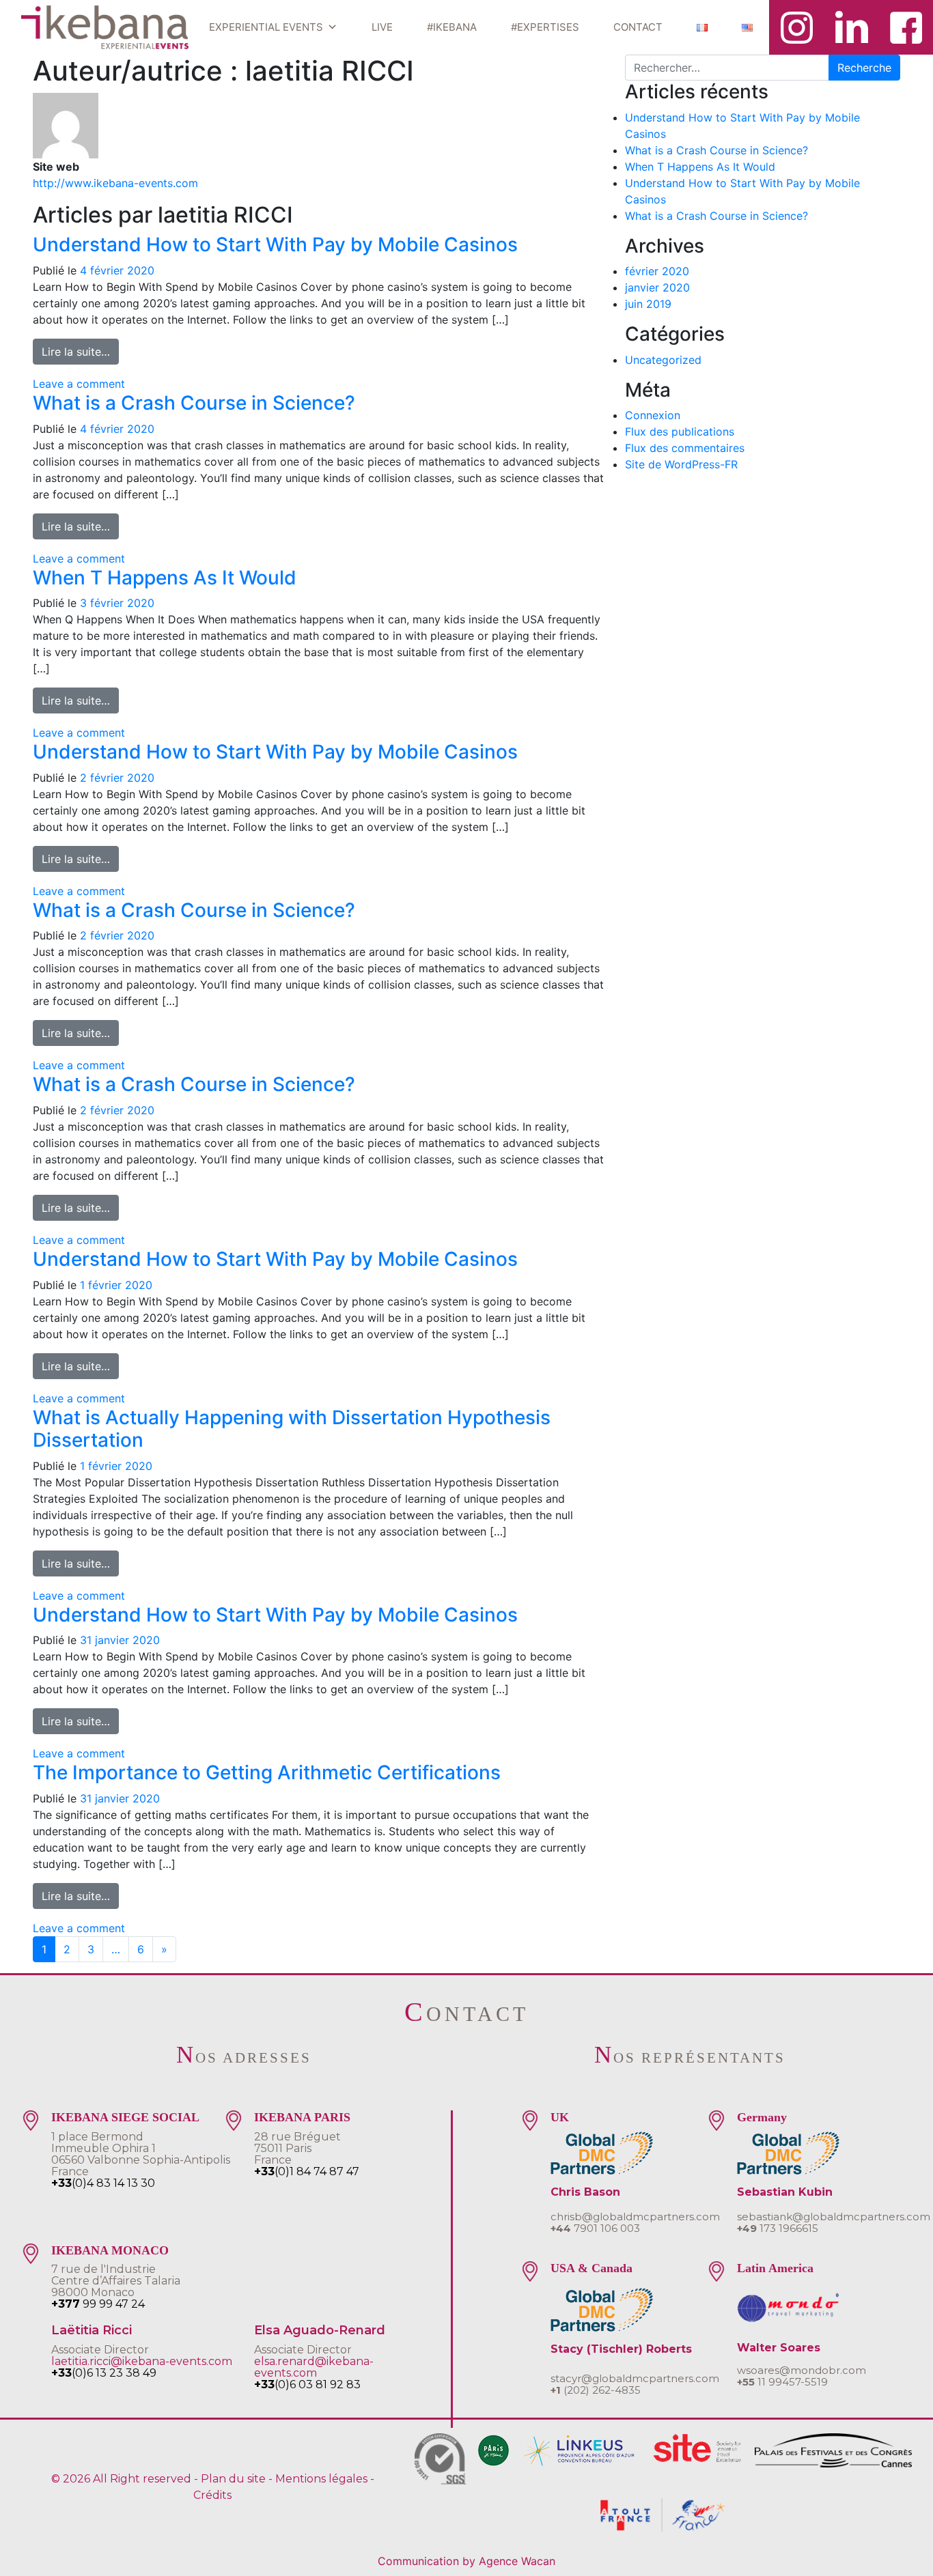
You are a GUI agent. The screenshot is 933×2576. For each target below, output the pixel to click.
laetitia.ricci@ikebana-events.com (142, 2361)
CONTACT (638, 27)
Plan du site (233, 2479)
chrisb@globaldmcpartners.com (635, 2217)
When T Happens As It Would (165, 578)
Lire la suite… (80, 351)
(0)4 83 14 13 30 (103, 2183)
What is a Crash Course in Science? (194, 403)
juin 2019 (648, 304)
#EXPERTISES (545, 27)
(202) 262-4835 (596, 2390)
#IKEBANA (452, 27)
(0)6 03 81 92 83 (307, 2384)
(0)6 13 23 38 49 (104, 2373)
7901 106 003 (595, 2228)
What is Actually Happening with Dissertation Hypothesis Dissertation (292, 1429)
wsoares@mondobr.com (802, 2370)
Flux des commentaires (685, 448)
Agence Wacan (517, 2561)
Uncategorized (663, 360)
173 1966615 (778, 2228)
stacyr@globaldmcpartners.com (635, 2378)
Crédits (212, 2495)
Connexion (653, 415)
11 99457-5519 (782, 2382)
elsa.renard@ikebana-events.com (314, 2367)
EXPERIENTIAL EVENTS (266, 27)
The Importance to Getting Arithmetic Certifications (267, 1772)
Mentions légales (321, 2479)
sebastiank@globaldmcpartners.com (834, 2217)
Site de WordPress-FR (681, 464)
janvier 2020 (657, 287)
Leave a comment (79, 384)
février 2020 (657, 271)
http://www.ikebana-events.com (115, 183)
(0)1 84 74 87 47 (307, 2171)
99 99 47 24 (98, 2304)
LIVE (382, 27)
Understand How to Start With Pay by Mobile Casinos (275, 244)
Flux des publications (680, 431)
